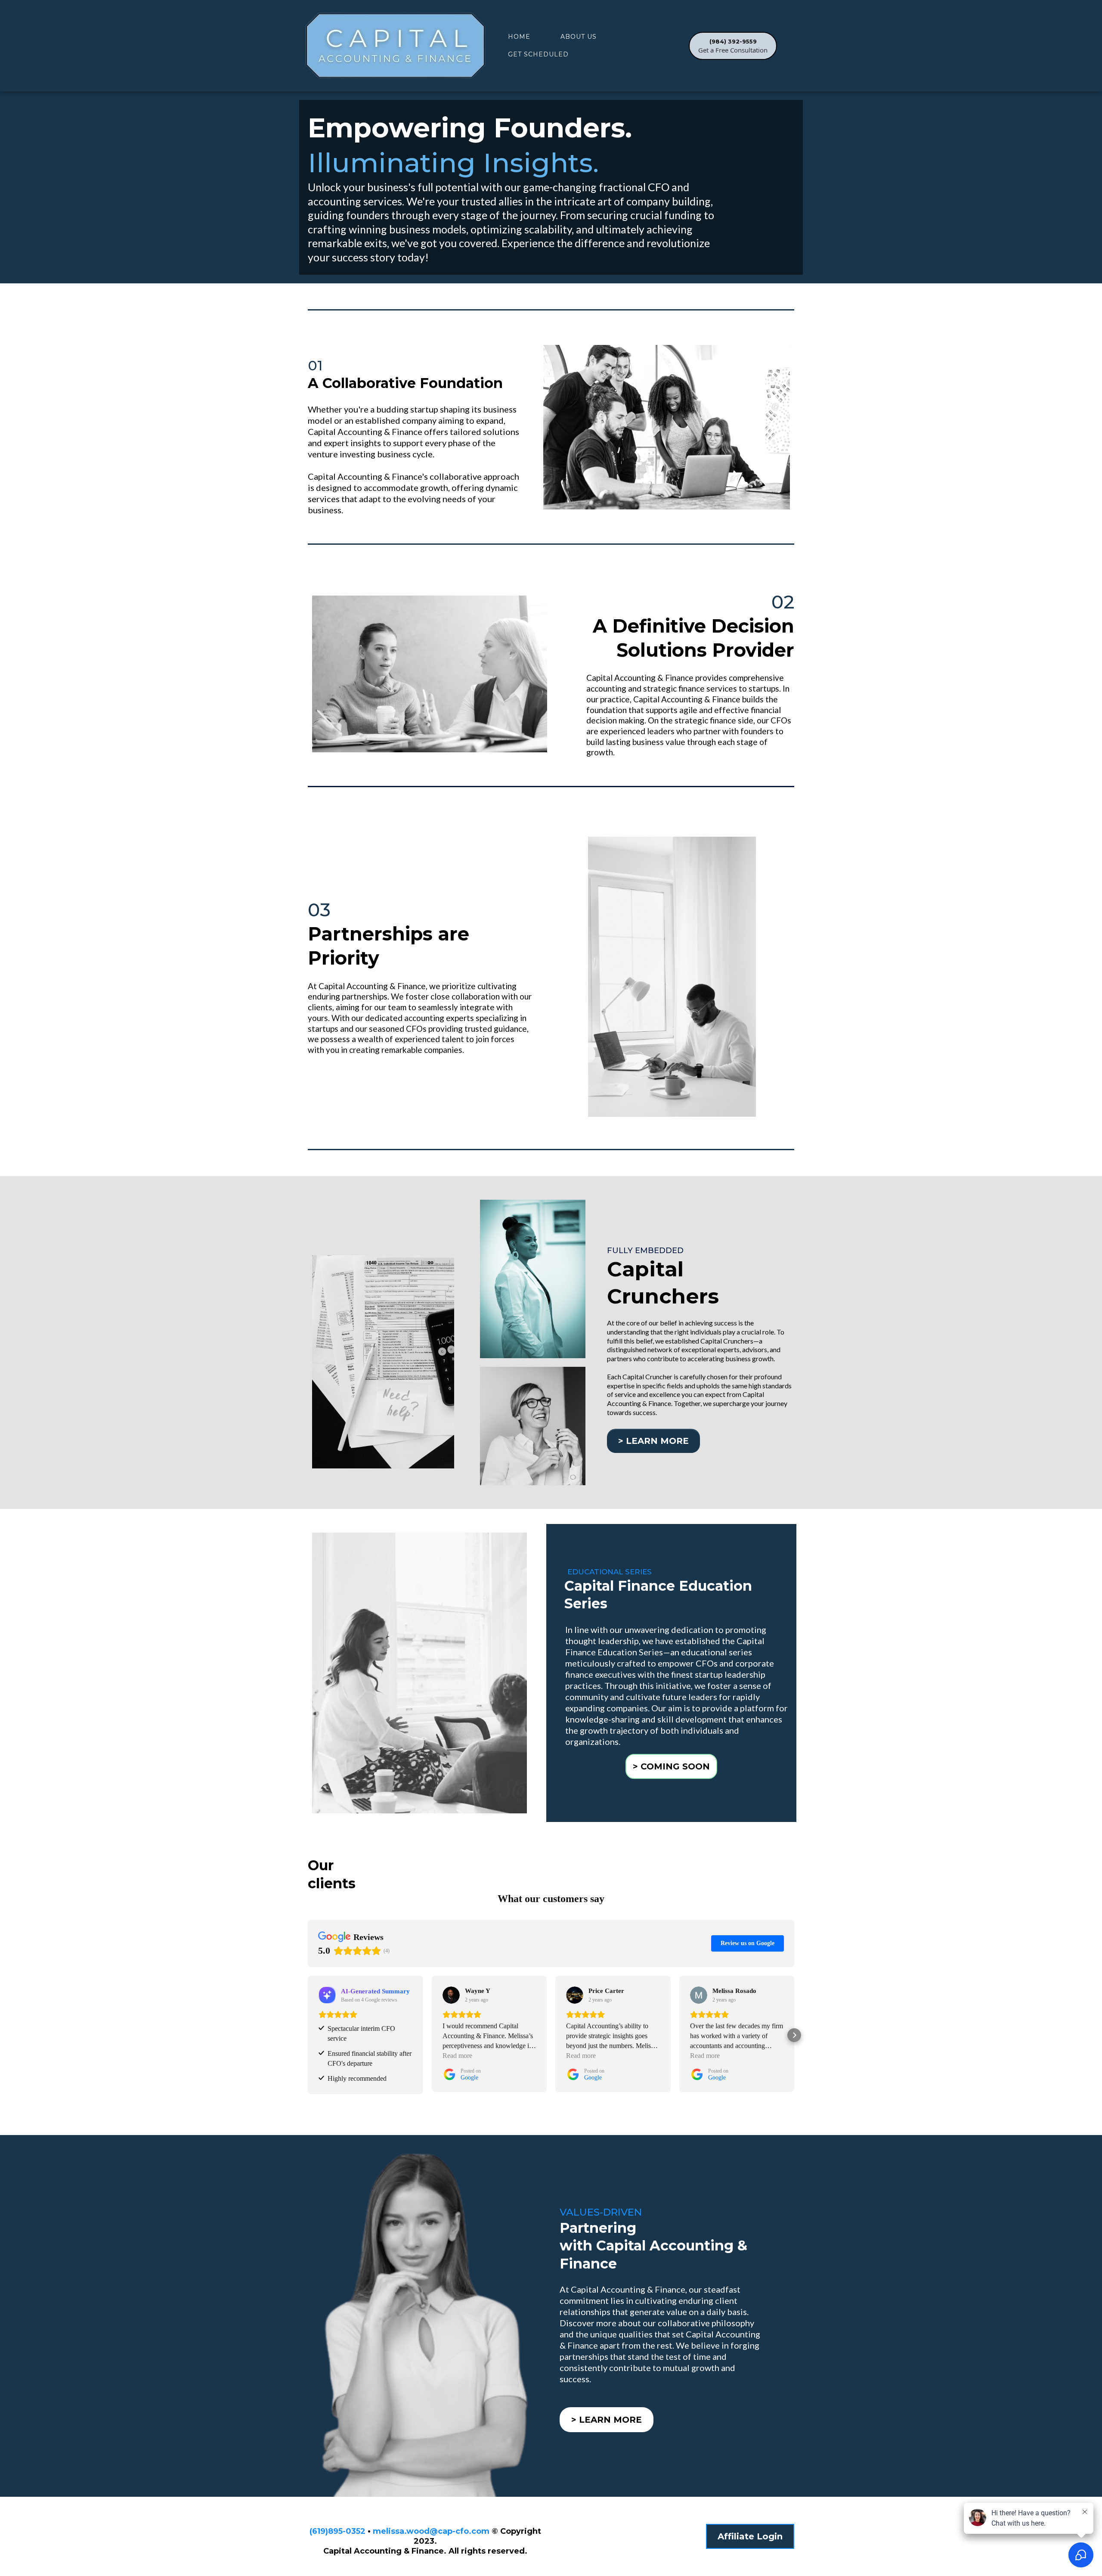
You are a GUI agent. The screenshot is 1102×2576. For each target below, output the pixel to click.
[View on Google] (451, 1995)
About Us (579, 37)
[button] (308, 2035)
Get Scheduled (538, 54)
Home (519, 37)
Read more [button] (457, 2056)
